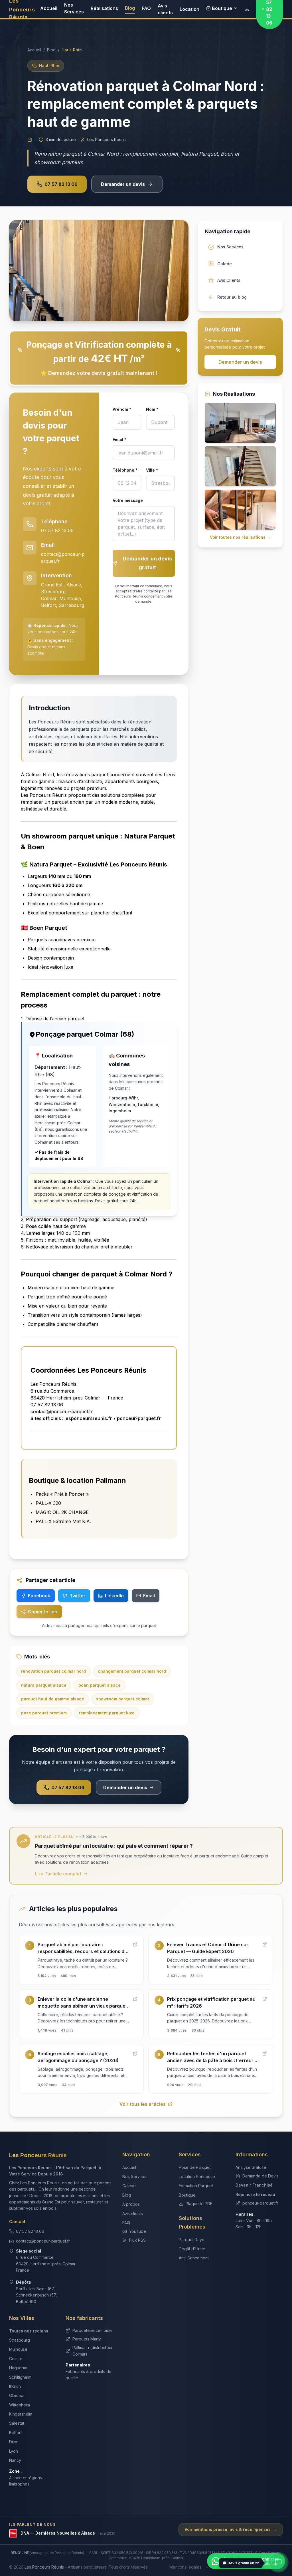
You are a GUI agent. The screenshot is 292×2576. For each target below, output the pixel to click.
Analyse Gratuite (251, 2167)
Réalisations (104, 8)
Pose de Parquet (195, 2167)
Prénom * (122, 409)
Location (189, 9)
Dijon (14, 2442)
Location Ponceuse (197, 2176)
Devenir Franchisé (254, 2185)
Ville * (152, 470)
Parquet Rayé (192, 2240)
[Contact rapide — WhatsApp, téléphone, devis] (278, 2562)
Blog (130, 8)
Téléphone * (125, 470)
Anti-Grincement (194, 2258)
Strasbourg (20, 2340)
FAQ (146, 8)
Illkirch (15, 2386)
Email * (119, 440)
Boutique (222, 8)
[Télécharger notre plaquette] (247, 9)
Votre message (128, 500)
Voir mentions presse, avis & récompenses (231, 2529)
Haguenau (19, 2368)
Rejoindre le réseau (255, 2194)
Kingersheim (21, 2414)
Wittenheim (20, 2405)
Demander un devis (123, 184)
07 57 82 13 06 (61, 184)
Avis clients (165, 9)
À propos (131, 2204)
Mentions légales (185, 2567)
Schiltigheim (20, 2377)
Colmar (16, 2359)
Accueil (49, 8)
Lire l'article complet (58, 1874)
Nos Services (74, 8)
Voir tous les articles (143, 2104)
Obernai (17, 2395)
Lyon (14, 2451)
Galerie (129, 2186)
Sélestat (17, 2423)
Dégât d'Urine (192, 2249)
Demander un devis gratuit (147, 563)
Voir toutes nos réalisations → (240, 537)
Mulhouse (18, 2349)
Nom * (152, 409)
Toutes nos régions (29, 2331)
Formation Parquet (196, 2186)
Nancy (15, 2460)
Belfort (15, 2433)
